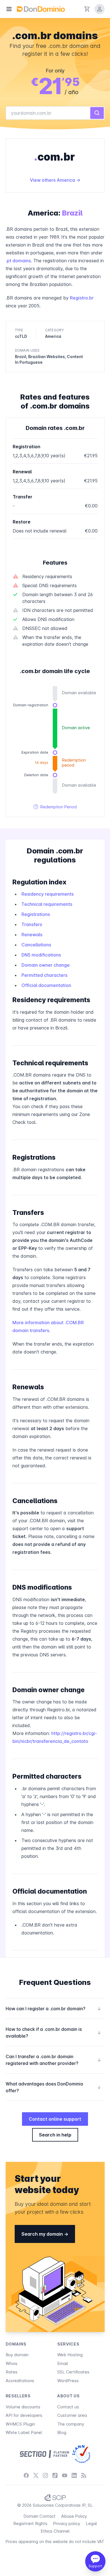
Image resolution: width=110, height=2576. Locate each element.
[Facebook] (26, 2475)
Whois (12, 2363)
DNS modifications (41, 955)
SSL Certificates (73, 2372)
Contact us (68, 2407)
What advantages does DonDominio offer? (53, 2087)
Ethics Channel (55, 2531)
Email (63, 2363)
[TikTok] (55, 2475)
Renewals (32, 935)
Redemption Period (55, 807)
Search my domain (43, 2234)
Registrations (36, 914)
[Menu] (9, 9)
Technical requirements (47, 904)
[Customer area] (100, 9)
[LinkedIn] (74, 2475)
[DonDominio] (41, 9)
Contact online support (55, 2119)
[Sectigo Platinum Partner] (44, 2454)
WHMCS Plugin (20, 2424)
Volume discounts (23, 2407)
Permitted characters (44, 975)
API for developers (24, 2415)
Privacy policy (67, 2523)
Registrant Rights (30, 2523)
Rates (12, 2372)
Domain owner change (46, 965)
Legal (91, 2523)
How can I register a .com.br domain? (53, 2009)
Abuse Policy (74, 2516)
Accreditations (20, 2381)
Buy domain (17, 2355)
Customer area (72, 2415)
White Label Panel (24, 2432)
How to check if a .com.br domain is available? (53, 2033)
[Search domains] (97, 113)
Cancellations (36, 945)
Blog (62, 2432)
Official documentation (46, 985)
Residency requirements (48, 894)
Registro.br (82, 298)
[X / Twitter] (36, 2475)
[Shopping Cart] (87, 9)
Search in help (55, 2135)
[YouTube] (65, 2475)
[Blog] (84, 2475)
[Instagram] (45, 2475)
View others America (53, 180)
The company (71, 2424)
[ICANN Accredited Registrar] (81, 2454)
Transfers (32, 924)
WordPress (68, 2381)
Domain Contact (39, 2516)
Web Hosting (70, 2355)
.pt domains (18, 261)
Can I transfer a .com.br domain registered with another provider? (53, 2060)
